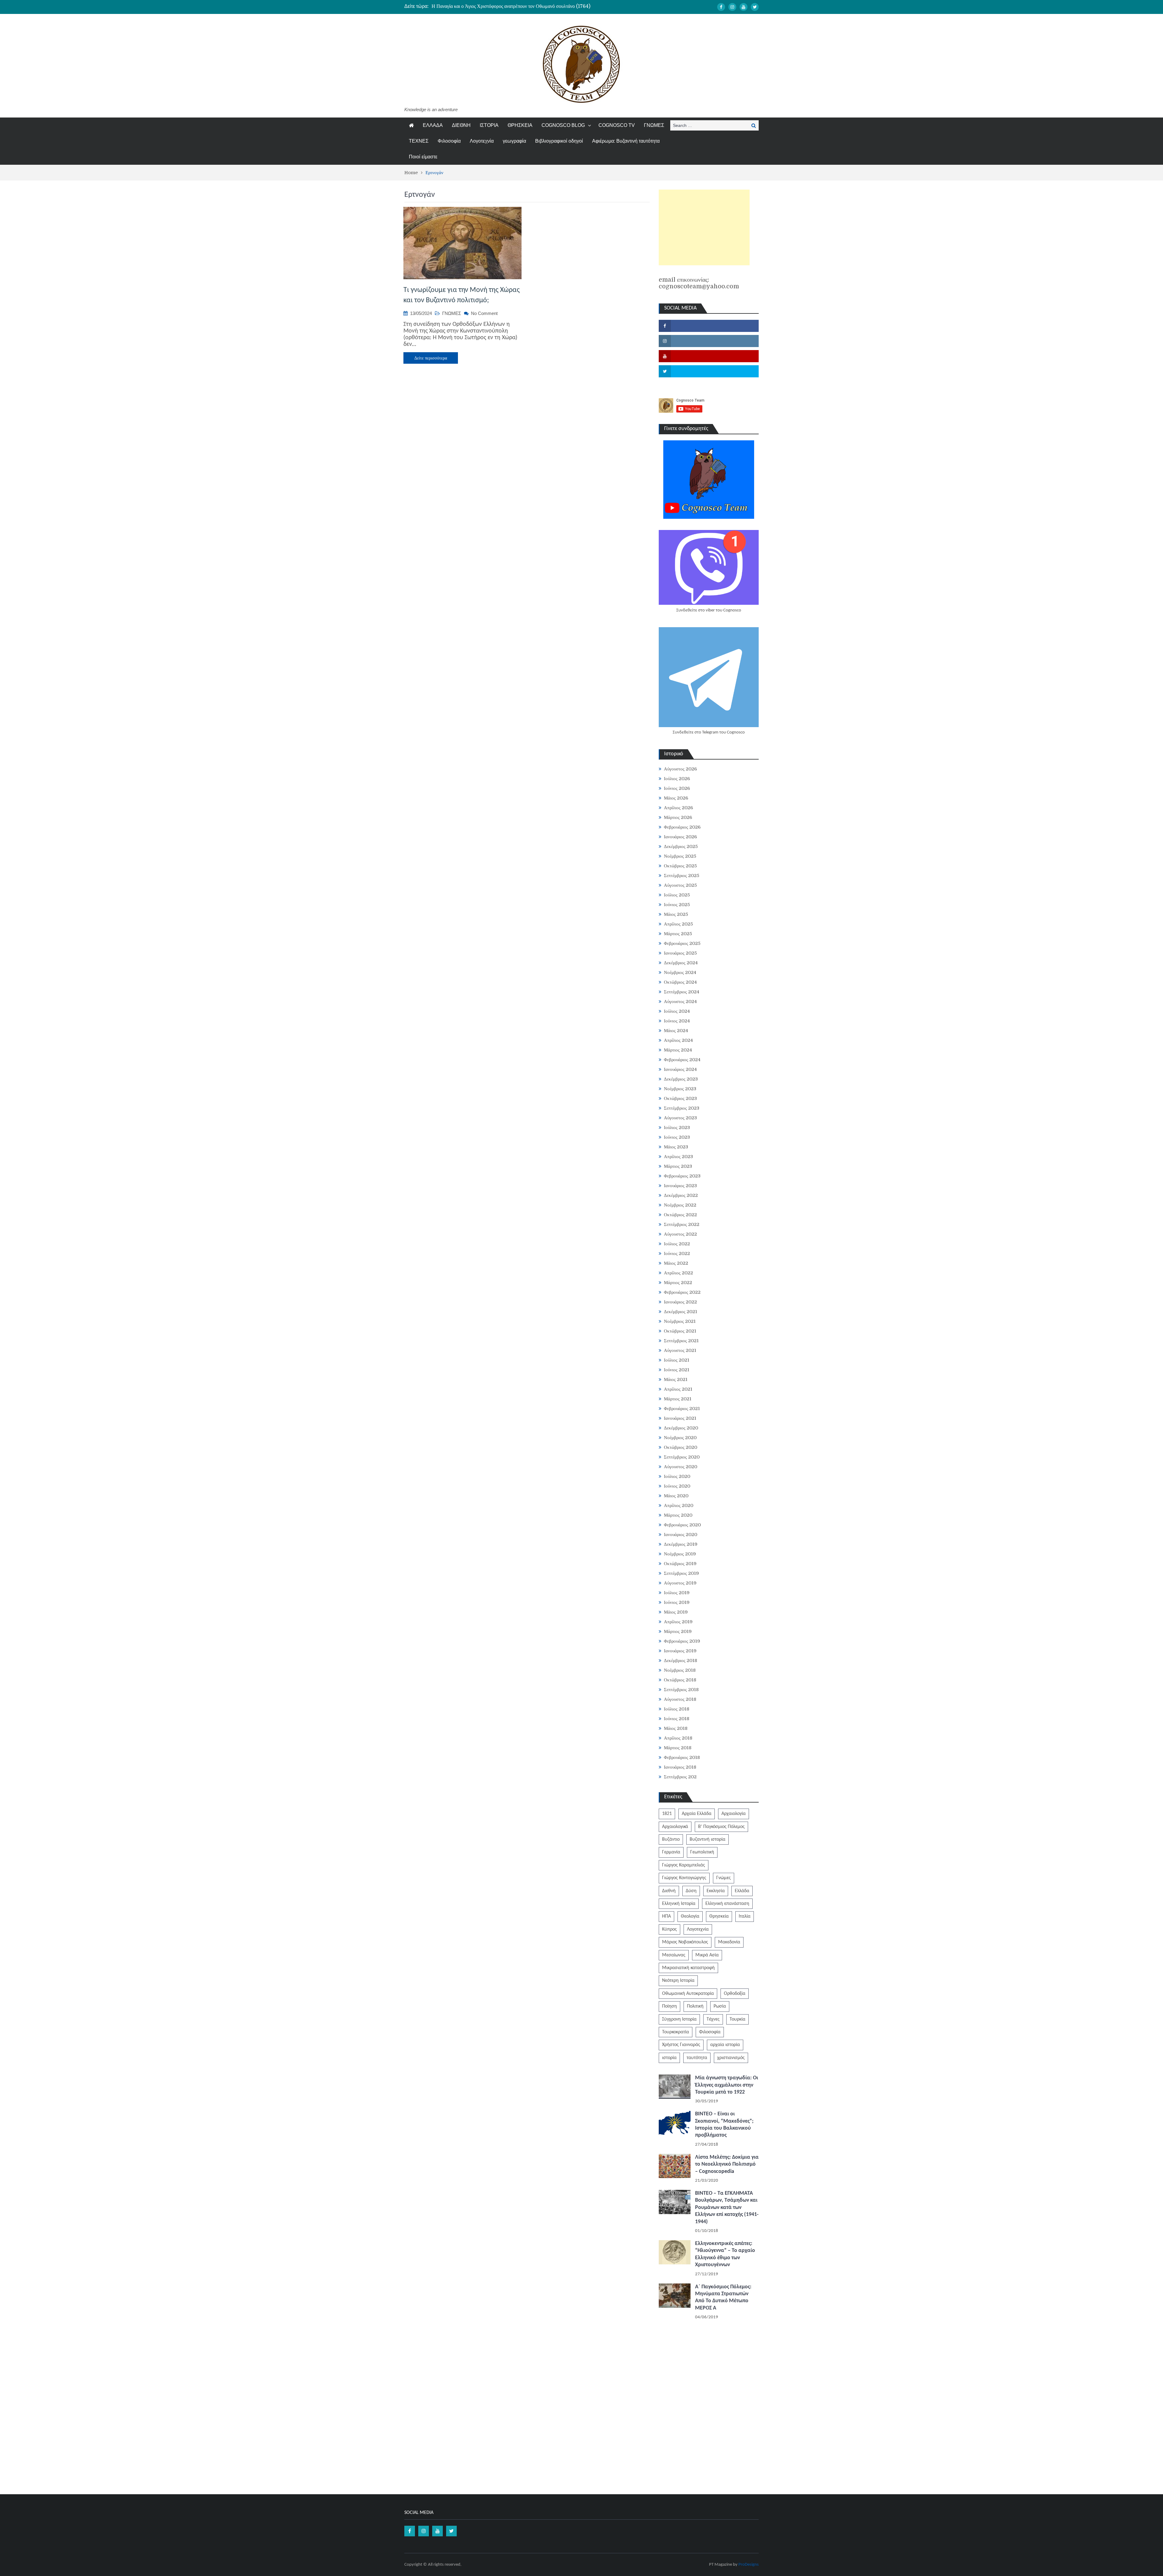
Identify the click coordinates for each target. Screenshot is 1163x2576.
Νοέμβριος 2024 (680, 972)
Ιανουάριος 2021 (680, 1418)
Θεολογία (690, 1916)
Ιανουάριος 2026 (680, 837)
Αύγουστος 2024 (680, 1002)
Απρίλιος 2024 (678, 1040)
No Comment (484, 313)
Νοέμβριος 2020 (680, 1438)
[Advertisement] (704, 227)
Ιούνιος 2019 (677, 1602)
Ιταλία (745, 1916)
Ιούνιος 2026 (677, 788)
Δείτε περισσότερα (431, 358)
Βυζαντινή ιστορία (707, 1839)
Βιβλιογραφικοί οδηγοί (559, 141)
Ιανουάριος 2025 (680, 953)
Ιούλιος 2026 (677, 779)
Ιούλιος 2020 (677, 1476)
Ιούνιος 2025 (677, 905)
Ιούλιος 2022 (677, 1244)
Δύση (691, 1891)
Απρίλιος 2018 (678, 1738)
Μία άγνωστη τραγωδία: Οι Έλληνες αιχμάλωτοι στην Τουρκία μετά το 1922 (727, 2085)
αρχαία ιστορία (725, 2045)
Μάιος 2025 (676, 914)
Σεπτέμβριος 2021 (681, 1341)
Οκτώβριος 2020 (681, 1447)
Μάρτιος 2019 (678, 1631)
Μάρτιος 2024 (678, 1050)
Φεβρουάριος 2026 (682, 827)
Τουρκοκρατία (676, 2032)
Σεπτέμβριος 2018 (681, 1690)
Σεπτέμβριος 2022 (682, 1224)
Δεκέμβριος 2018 (681, 1660)
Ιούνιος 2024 (677, 1021)
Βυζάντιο (671, 1839)
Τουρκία (737, 2019)
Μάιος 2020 (676, 1496)
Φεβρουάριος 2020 (682, 1525)
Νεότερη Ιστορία (678, 1981)
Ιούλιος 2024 (677, 1011)
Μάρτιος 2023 (678, 1166)
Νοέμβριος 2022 (680, 1205)
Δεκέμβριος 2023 (681, 1079)
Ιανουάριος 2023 (680, 1186)
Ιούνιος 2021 (677, 1370)
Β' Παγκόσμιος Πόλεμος (721, 1827)
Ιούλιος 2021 (677, 1360)
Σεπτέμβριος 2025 (682, 876)
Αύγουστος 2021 (680, 1350)
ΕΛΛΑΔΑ (433, 125)
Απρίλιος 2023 (678, 1157)
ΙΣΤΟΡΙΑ (489, 125)
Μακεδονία (729, 1942)
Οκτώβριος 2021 (680, 1331)
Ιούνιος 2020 (677, 1486)
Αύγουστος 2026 (680, 769)
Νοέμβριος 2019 (680, 1554)
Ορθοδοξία (735, 1994)
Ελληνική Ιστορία (679, 1904)
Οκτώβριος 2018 (680, 1680)
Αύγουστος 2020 (681, 1467)
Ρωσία (720, 2006)
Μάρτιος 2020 (678, 1515)
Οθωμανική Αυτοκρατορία (688, 1994)
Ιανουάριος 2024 (680, 1069)
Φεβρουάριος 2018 (682, 1757)
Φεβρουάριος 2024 (682, 1060)
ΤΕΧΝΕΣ (419, 141)
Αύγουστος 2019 (680, 1583)
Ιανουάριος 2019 (680, 1651)
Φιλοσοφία (449, 141)
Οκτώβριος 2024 (680, 982)
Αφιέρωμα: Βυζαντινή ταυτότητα (626, 141)
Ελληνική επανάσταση (727, 1904)
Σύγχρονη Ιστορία (679, 2019)
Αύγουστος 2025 (680, 885)
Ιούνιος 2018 (677, 1719)
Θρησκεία (719, 1916)
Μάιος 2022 (676, 1263)
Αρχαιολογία (734, 1814)
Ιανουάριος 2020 (681, 1535)
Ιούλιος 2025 (677, 895)
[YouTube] (744, 7)
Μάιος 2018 (676, 1728)
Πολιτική (695, 2006)
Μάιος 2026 (676, 798)
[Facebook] (721, 7)
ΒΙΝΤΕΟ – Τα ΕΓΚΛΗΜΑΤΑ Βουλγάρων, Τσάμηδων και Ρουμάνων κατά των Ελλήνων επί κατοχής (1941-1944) (727, 2208)
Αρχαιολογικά (675, 1827)
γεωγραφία (514, 141)
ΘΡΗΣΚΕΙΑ (520, 125)
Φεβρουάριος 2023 (682, 1176)
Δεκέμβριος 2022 (681, 1195)
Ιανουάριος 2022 (680, 1302)
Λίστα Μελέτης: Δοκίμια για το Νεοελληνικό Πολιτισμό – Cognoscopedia (727, 2164)
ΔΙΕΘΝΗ (461, 125)
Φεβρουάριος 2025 (682, 943)
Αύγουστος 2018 (680, 1699)
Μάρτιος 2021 (678, 1399)
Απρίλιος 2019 (678, 1622)
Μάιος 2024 (676, 1031)
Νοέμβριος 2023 (680, 1089)
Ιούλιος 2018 (677, 1709)
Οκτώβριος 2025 (680, 866)
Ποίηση (669, 2006)
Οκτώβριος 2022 (680, 1215)
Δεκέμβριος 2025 (681, 846)
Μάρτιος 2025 (678, 934)
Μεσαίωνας (674, 1955)
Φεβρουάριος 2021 (682, 1409)
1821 (667, 1814)
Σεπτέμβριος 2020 (682, 1457)
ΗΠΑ (666, 1916)
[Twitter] (755, 7)
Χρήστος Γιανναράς (681, 2045)
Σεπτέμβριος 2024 (682, 992)
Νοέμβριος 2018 (680, 1670)
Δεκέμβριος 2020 (681, 1428)
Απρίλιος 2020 (679, 1505)
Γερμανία (671, 1852)
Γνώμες (724, 1878)
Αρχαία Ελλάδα (697, 1814)
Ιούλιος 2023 (677, 1127)
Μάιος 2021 (676, 1379)
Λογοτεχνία (482, 141)
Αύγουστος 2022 (680, 1234)
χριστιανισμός (731, 2058)
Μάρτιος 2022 (678, 1283)
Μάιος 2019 (676, 1612)
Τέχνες (713, 2019)
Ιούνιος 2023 (677, 1137)
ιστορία (669, 2058)
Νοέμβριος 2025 (680, 856)
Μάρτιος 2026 (678, 817)
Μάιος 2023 (676, 1147)
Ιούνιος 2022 (677, 1253)
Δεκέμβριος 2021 (681, 1312)
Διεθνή (669, 1891)
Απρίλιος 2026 (678, 808)
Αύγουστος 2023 (680, 1118)
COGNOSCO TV (617, 125)
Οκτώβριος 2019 (680, 1564)
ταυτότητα (697, 2058)
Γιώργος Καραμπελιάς (684, 1865)
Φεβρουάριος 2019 (682, 1641)
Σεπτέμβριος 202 (680, 1777)
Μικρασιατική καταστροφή (688, 1968)
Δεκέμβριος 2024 (681, 963)
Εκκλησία (716, 1891)
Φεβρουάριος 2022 (682, 1292)
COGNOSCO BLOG (563, 125)
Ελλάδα (742, 1891)
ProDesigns (749, 2565)
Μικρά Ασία (707, 1955)
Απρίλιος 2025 (678, 924)
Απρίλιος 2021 (678, 1389)
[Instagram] (732, 7)
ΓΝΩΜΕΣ (654, 125)
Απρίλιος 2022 (678, 1273)
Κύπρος (669, 1929)
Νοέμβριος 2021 (680, 1321)
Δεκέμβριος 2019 (681, 1544)
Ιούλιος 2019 (677, 1593)
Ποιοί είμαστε (423, 157)
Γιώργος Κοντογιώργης (684, 1878)
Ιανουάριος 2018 (680, 1767)
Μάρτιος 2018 (678, 1748)
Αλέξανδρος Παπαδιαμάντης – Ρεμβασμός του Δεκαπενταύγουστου (497, 6)
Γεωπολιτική (702, 1852)
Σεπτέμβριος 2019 (681, 1573)
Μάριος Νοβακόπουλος (685, 1942)
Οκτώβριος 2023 (680, 1098)
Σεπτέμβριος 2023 (682, 1108)
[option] (524, 6)
